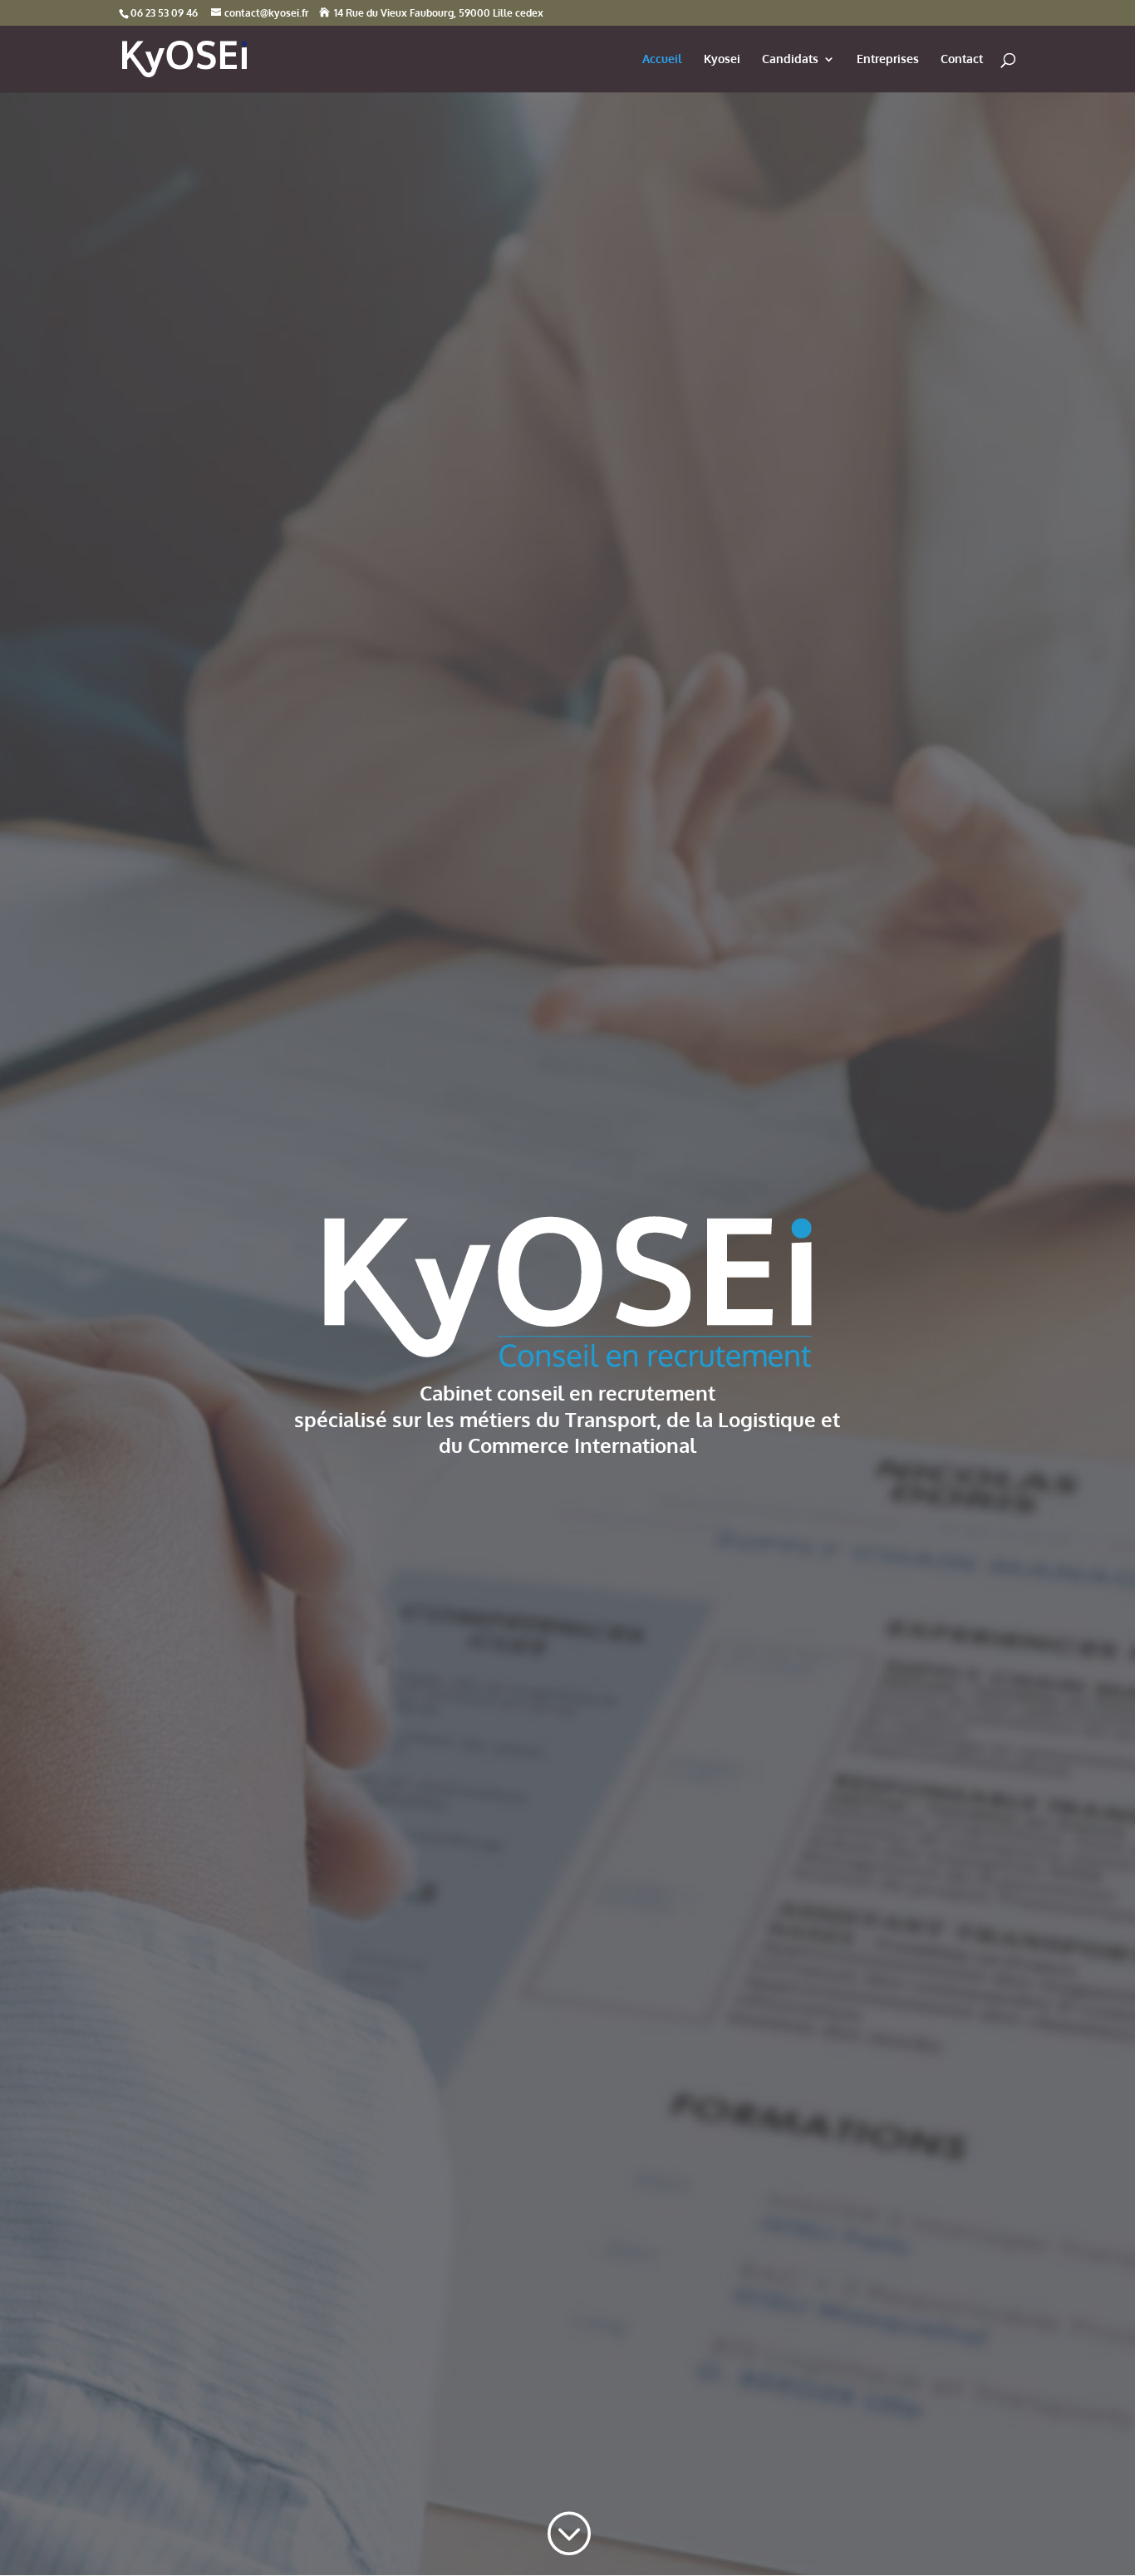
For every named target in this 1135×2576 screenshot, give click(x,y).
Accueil (662, 59)
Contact (962, 59)
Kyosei (722, 59)
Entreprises (888, 59)
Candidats (790, 59)
